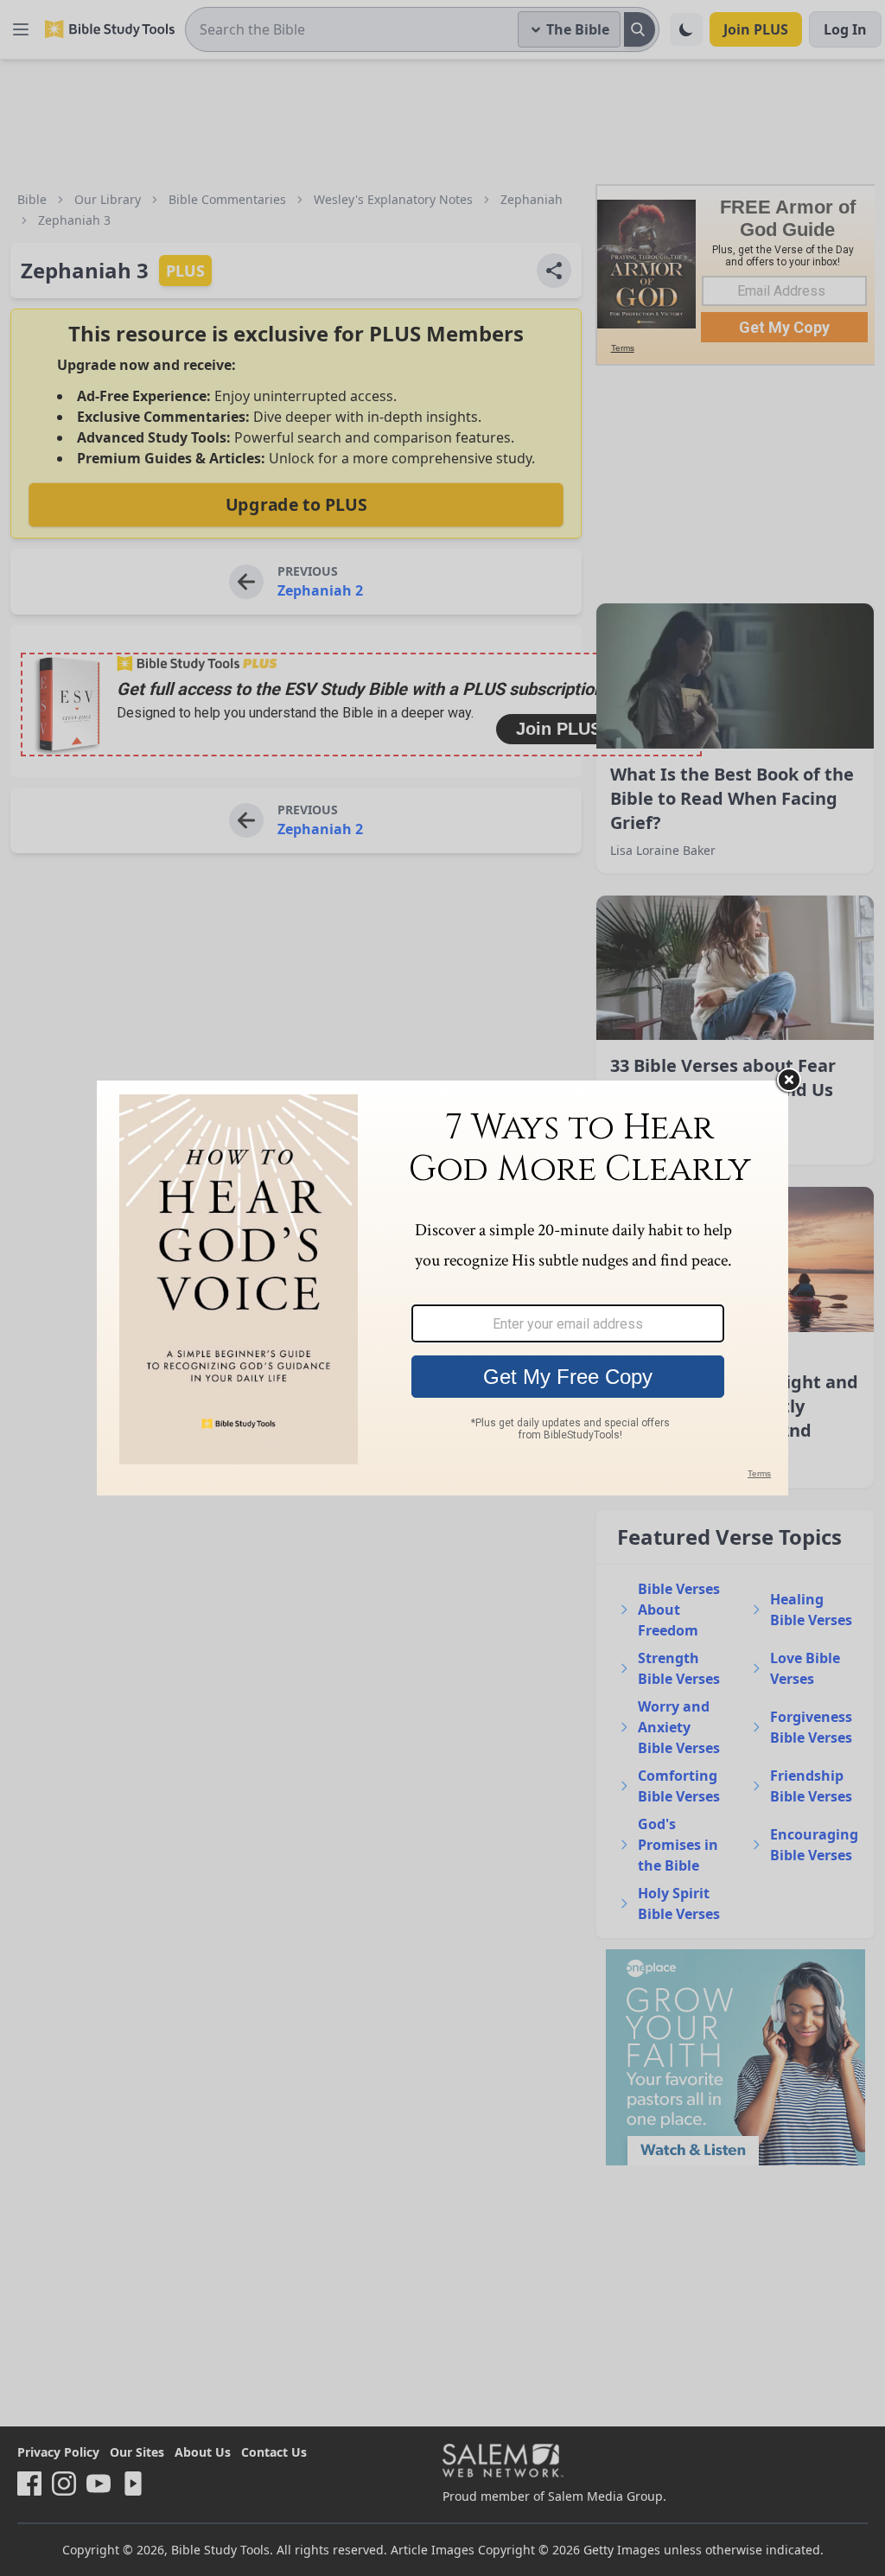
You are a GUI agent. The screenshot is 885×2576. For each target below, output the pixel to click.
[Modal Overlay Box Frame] (442, 1288)
